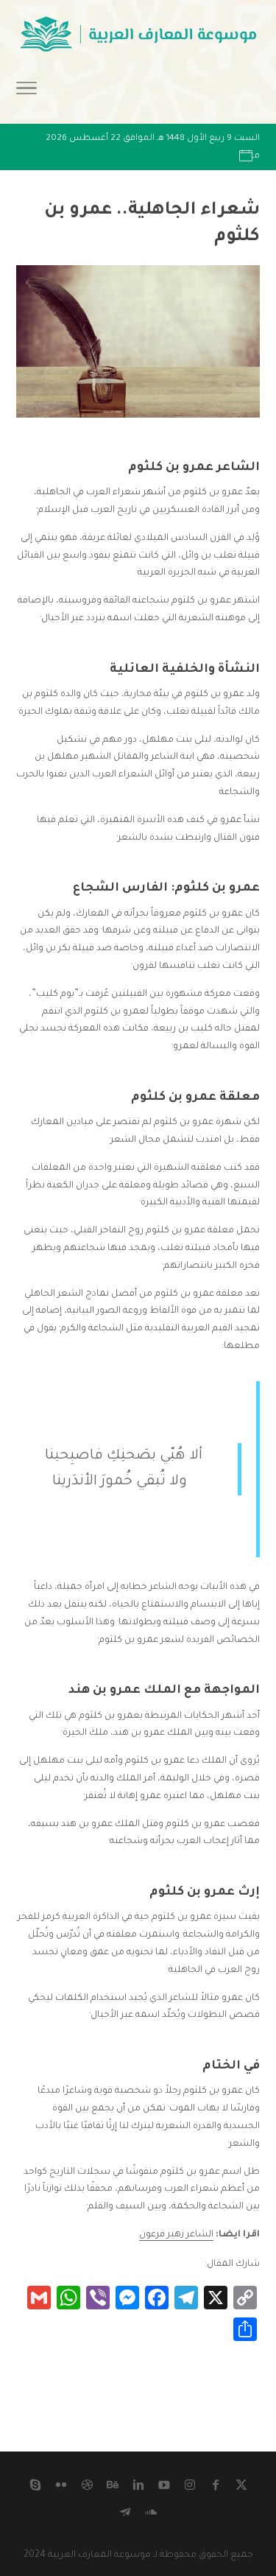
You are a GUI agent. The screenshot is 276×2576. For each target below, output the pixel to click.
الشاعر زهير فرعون (176, 2235)
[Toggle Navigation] (26, 93)
